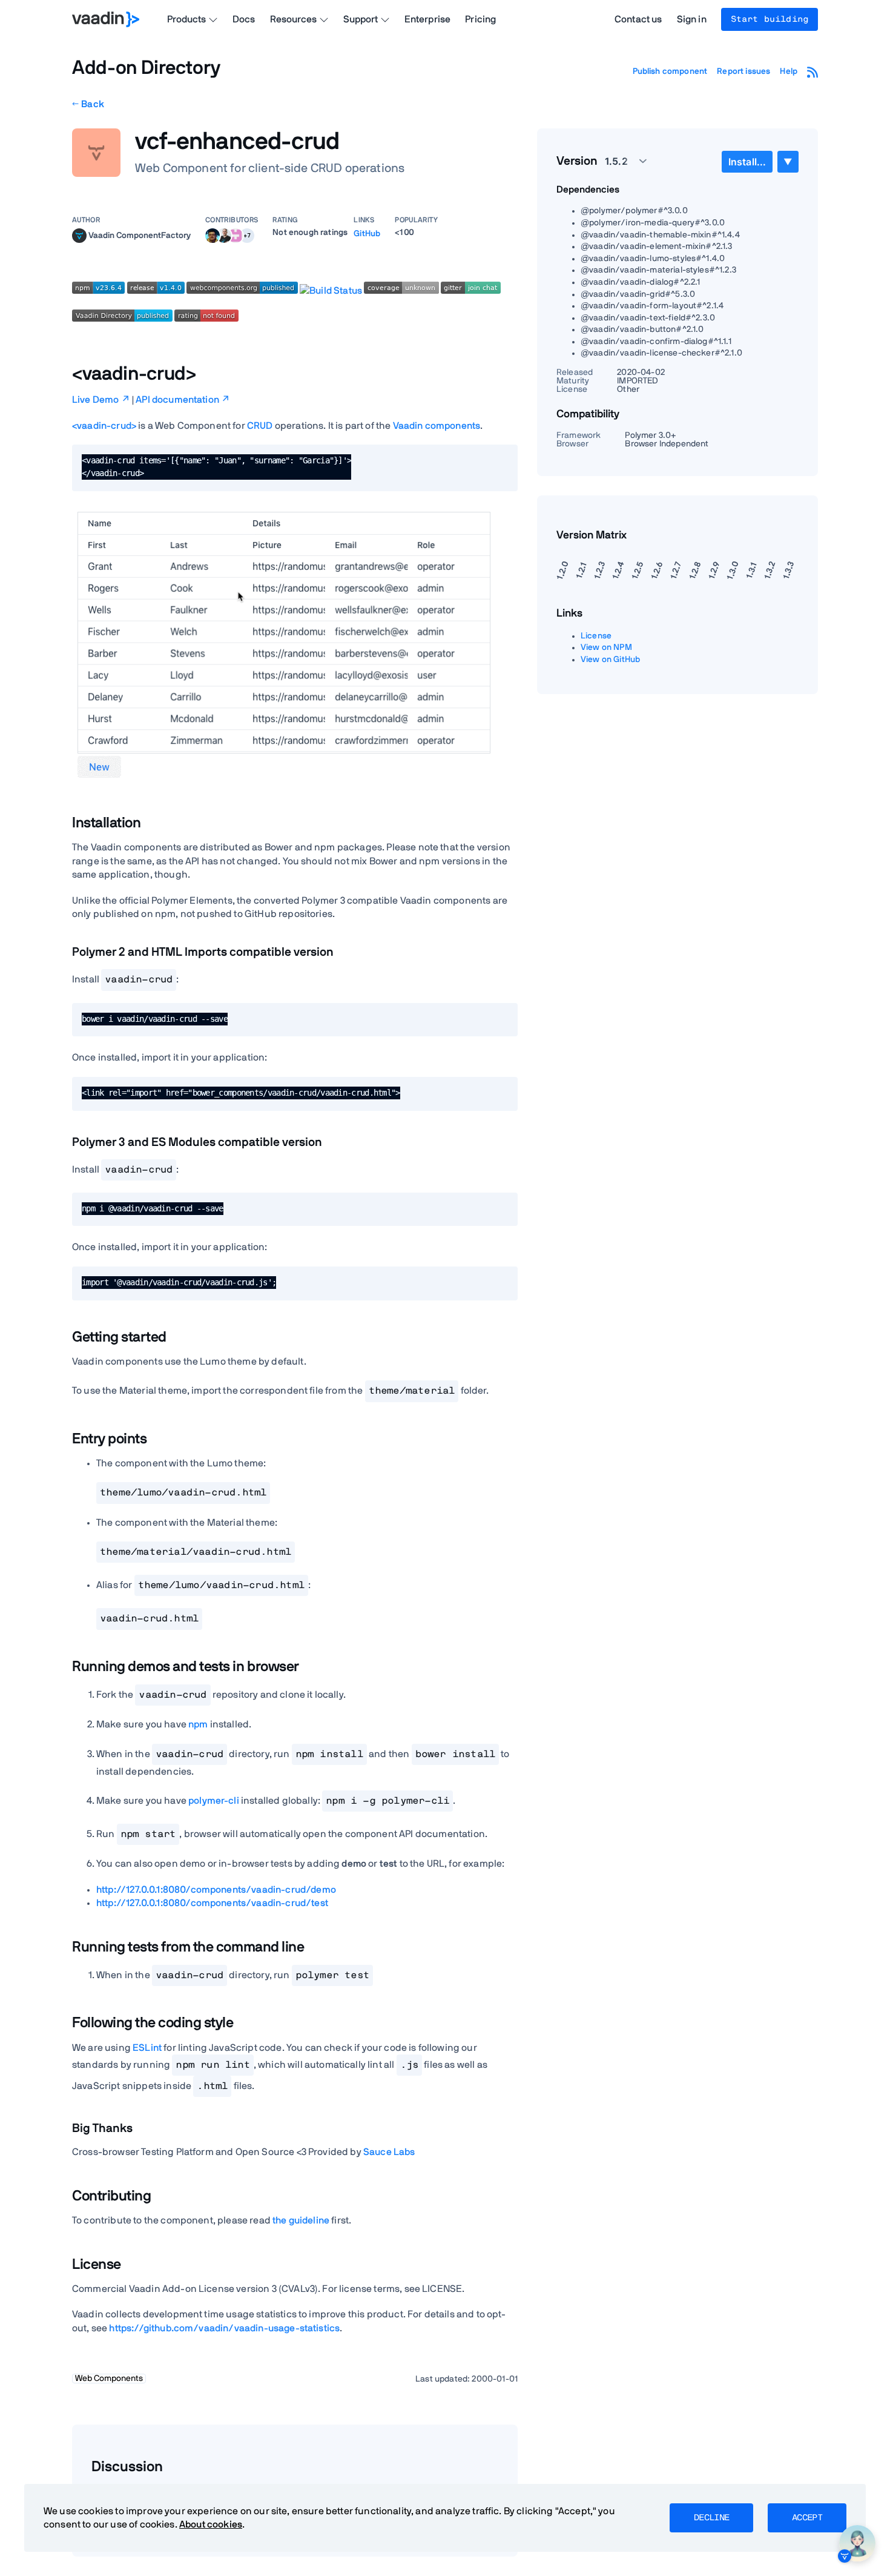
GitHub (367, 234)
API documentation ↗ (183, 400)
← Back (88, 104)
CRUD (260, 426)
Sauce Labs (389, 2152)
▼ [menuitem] (788, 161)
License (596, 636)
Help (789, 71)
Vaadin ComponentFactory (140, 235)
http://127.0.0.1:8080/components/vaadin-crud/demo (216, 1890)
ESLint (147, 2048)
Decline (711, 2518)
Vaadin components (437, 426)
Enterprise (428, 19)
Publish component (670, 71)
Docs (244, 19)
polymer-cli (214, 1801)
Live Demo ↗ (101, 400)
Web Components (109, 2379)
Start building (770, 19)
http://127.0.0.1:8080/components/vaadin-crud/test (212, 1903)
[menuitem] (747, 162)
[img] (79, 236)
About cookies (211, 2525)
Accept (807, 2518)
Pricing (480, 19)
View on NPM (606, 647)
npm (198, 1724)
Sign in (692, 19)
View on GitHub (610, 660)
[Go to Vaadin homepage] (106, 19)
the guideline (301, 2220)
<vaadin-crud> (104, 426)
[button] (247, 236)
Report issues (743, 71)
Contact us (638, 19)
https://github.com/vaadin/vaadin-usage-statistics (224, 2328)
